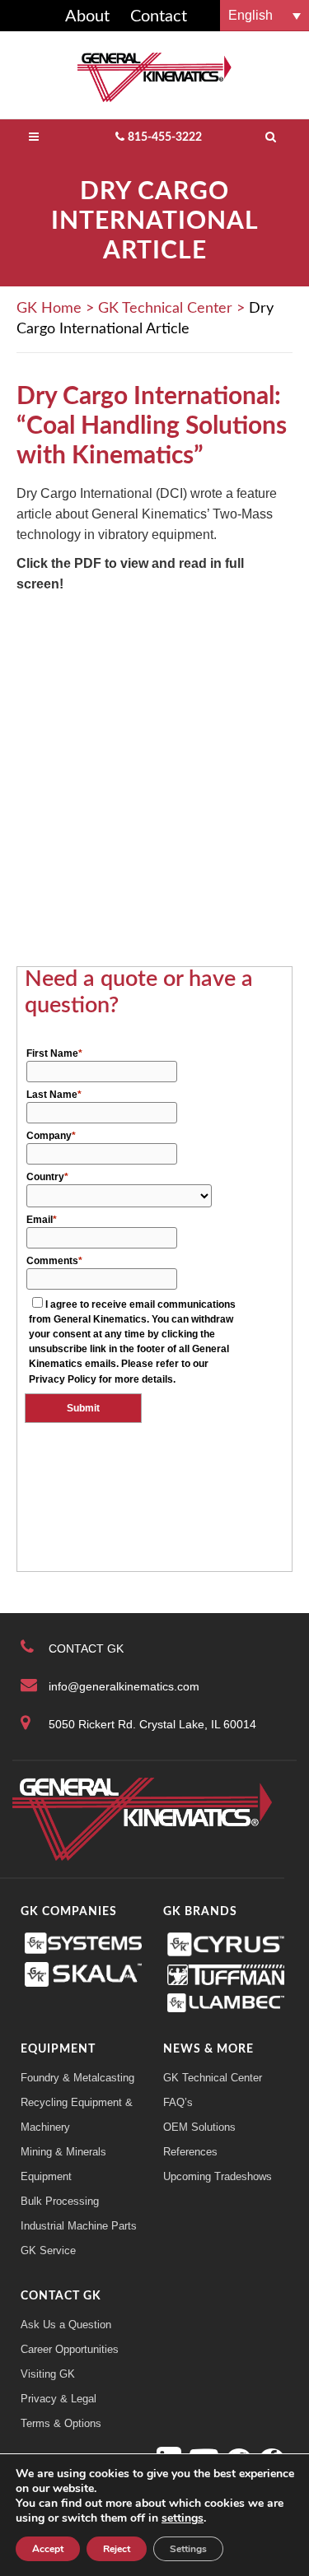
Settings (188, 2549)
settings (183, 2518)
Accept (48, 2549)
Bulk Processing (60, 2201)
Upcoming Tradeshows (218, 2176)
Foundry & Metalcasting (77, 2078)
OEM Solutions (199, 2127)
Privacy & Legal (59, 2399)
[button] (265, 15)
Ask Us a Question (66, 2325)
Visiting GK (48, 2374)
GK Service (48, 2251)
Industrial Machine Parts (79, 2226)
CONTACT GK (86, 1648)
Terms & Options (61, 2423)
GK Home (49, 309)
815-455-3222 (165, 137)
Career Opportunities (70, 2349)
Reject (117, 2549)
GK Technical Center (165, 309)
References (190, 2152)
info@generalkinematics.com (124, 1686)
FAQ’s (178, 2102)
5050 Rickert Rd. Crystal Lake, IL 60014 (152, 1724)
